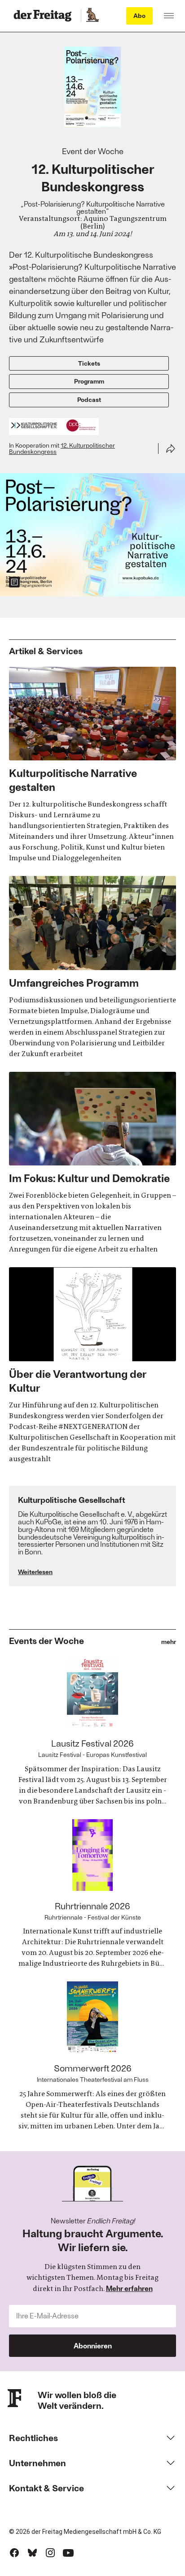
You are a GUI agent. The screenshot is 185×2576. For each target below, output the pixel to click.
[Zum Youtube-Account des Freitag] (68, 2553)
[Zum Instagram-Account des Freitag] (50, 2553)
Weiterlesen (35, 1572)
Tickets (89, 363)
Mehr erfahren (129, 2288)
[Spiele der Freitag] (92, 16)
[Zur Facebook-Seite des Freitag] (14, 2553)
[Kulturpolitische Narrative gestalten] (92, 765)
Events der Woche (46, 1640)
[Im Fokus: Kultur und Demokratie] (92, 1163)
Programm (89, 381)
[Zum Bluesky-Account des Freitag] (32, 2553)
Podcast (89, 399)
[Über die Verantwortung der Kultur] (92, 1366)
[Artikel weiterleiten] (171, 449)
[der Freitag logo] (45, 16)
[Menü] (169, 16)
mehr (169, 1642)
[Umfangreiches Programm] (92, 967)
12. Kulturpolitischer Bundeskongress (62, 449)
